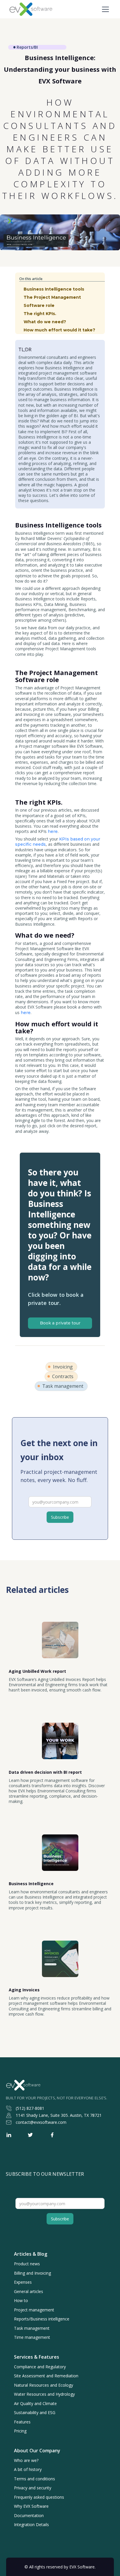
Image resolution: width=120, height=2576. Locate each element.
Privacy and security (33, 2488)
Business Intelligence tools (54, 289)
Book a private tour (60, 1323)
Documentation (29, 2516)
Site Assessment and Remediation (46, 2376)
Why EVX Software (31, 2506)
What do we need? (45, 322)
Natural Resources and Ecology (44, 2385)
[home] (25, 9)
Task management (32, 2328)
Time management (32, 2337)
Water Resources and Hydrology (44, 2394)
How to (21, 2301)
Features (22, 2422)
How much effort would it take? (59, 330)
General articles (29, 2292)
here (52, 831)
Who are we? (26, 2460)
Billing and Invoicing (32, 2273)
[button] (104, 9)
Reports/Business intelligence (42, 2319)
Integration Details (31, 2525)
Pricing (20, 2431)
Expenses (23, 2282)
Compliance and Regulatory (40, 2367)
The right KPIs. (40, 314)
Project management (34, 2310)
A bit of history (28, 2470)
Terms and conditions (35, 2479)
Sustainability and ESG (35, 2413)
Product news (27, 2264)
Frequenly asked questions (39, 2497)
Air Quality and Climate (35, 2404)
